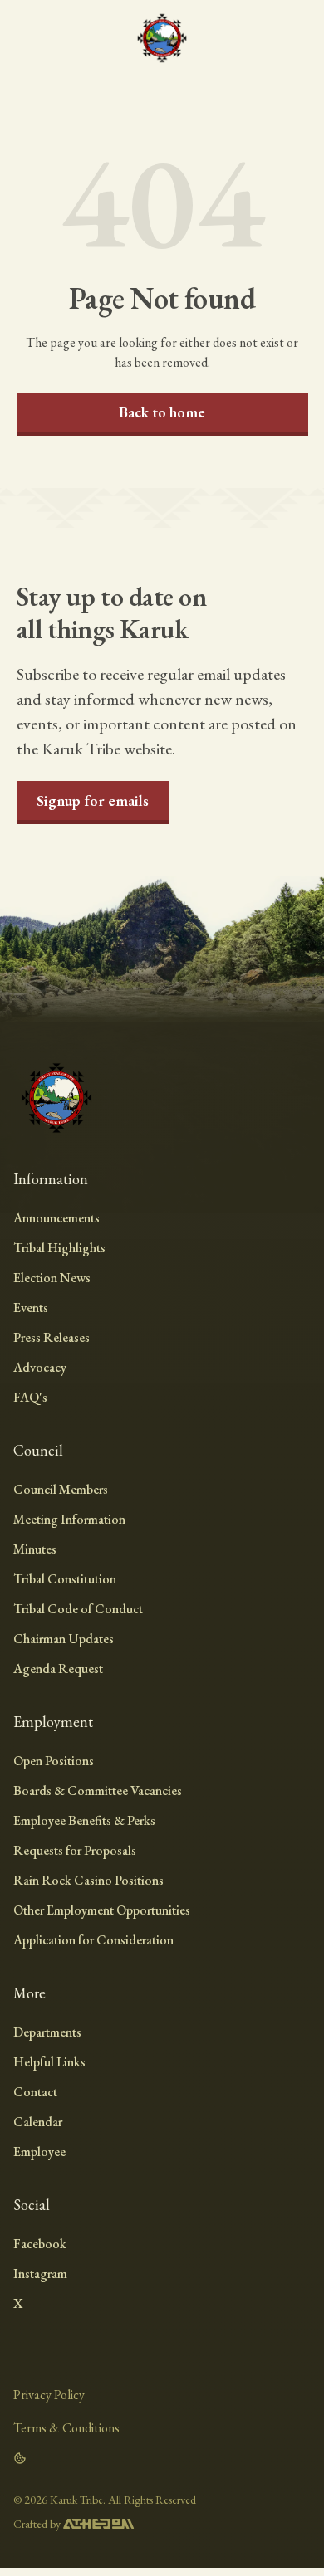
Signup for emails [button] (93, 800)
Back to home (162, 412)
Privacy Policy (49, 2395)
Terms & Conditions (66, 2428)
